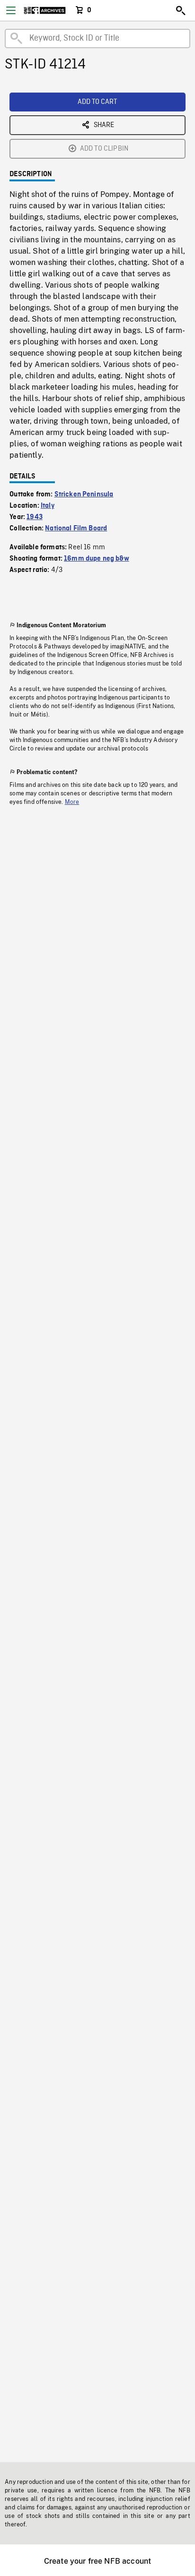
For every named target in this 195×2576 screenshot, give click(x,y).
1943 (35, 517)
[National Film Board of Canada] (45, 10)
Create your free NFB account (97, 2561)
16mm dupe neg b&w (97, 559)
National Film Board (76, 529)
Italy (48, 506)
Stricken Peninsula (84, 495)
